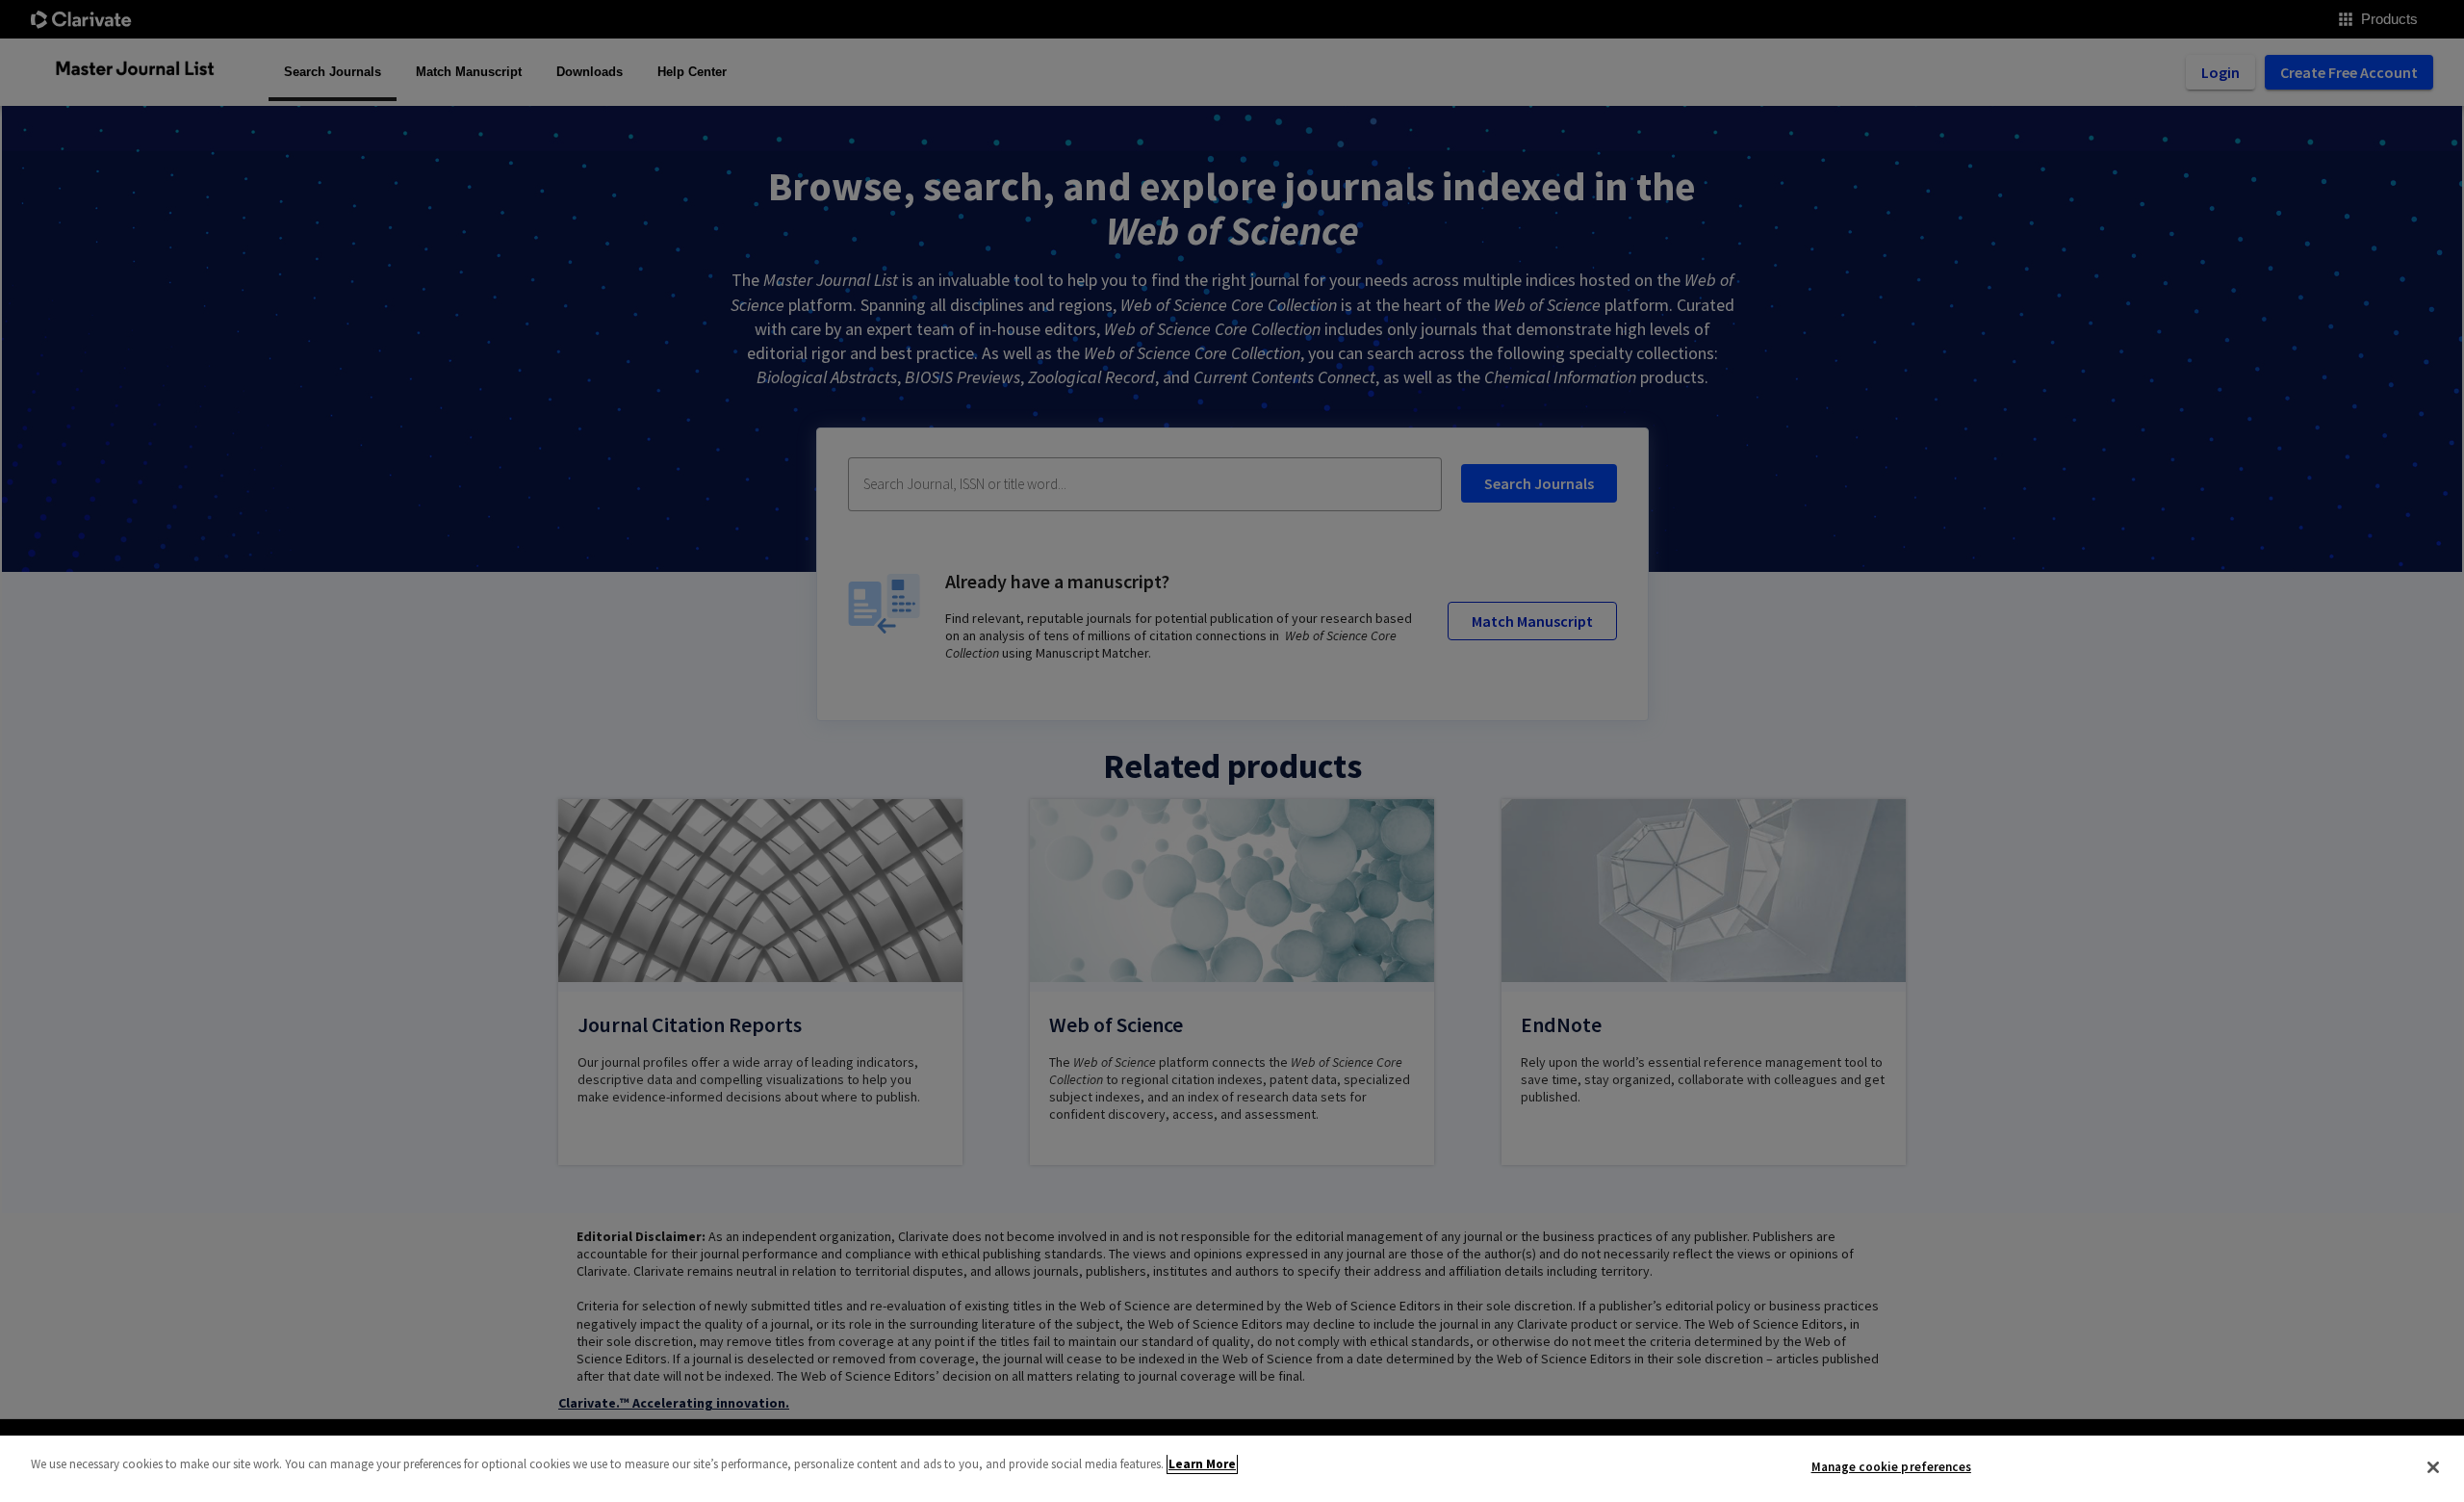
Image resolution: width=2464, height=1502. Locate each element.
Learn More (1202, 1464)
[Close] (2433, 1467)
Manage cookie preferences (1891, 1467)
